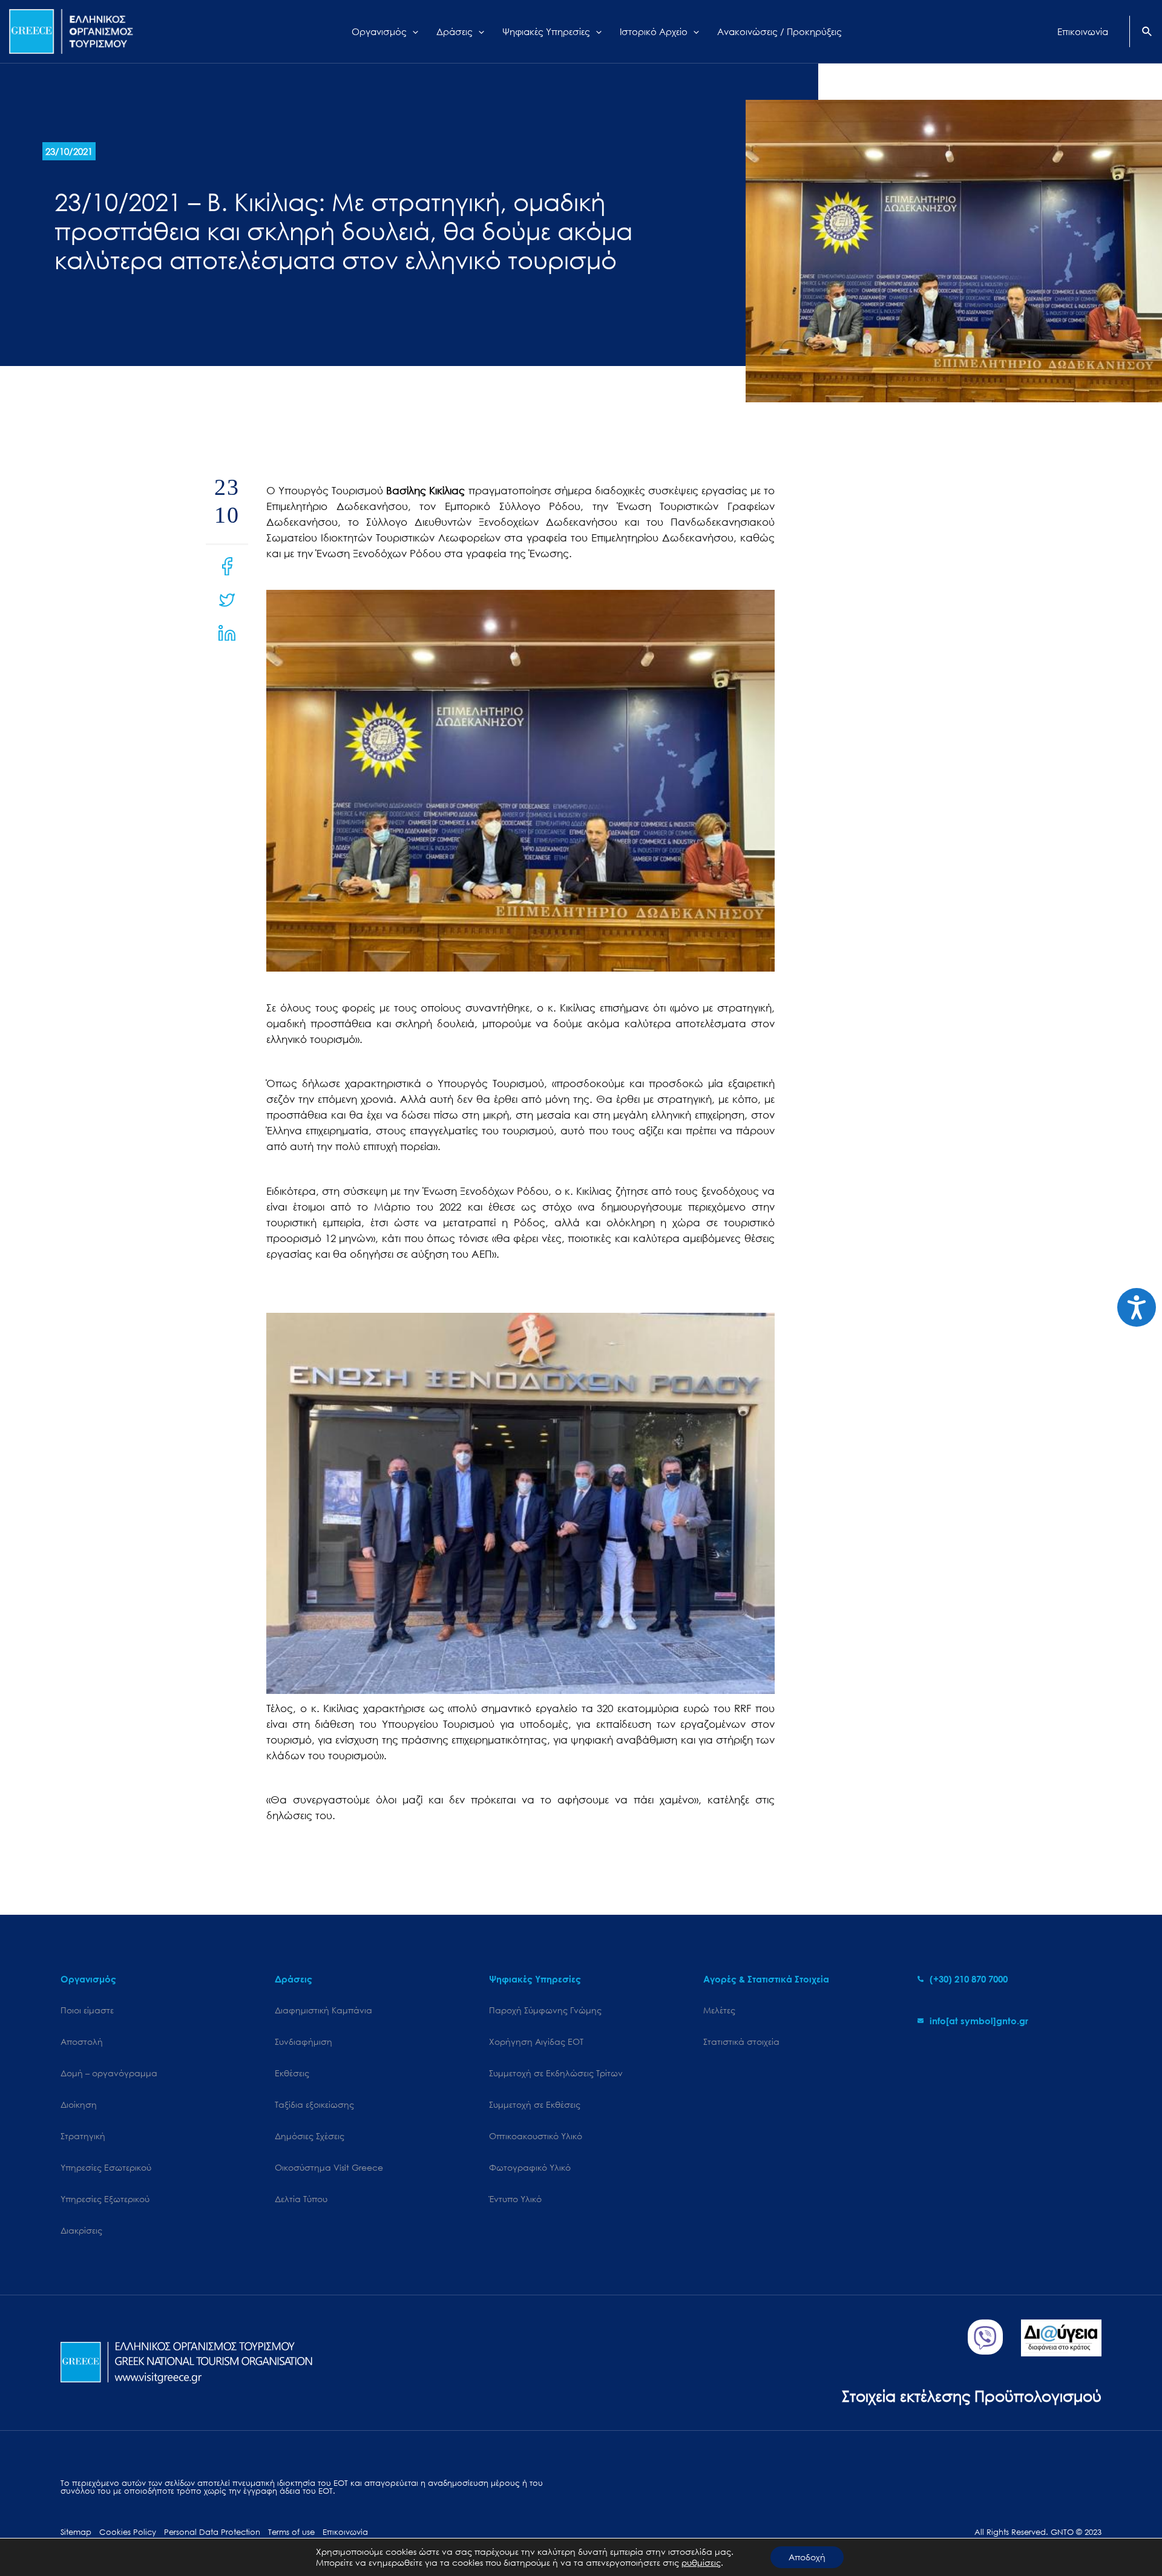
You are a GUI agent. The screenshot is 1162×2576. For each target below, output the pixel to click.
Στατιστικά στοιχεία (741, 2042)
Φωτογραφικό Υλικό (530, 2167)
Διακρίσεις (81, 2230)
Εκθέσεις (292, 2073)
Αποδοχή (807, 2557)
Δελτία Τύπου (301, 2199)
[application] (412, 31)
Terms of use (291, 2532)
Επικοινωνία (345, 2532)
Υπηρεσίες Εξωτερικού (105, 2199)
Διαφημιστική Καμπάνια (323, 2010)
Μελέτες (719, 2010)
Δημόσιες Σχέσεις (310, 2136)
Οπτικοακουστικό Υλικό (536, 2136)
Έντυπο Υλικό (515, 2199)
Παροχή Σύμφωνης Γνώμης (545, 2010)
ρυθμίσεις (701, 2563)
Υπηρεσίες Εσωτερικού (106, 2167)
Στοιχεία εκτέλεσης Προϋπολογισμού (972, 2395)
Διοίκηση (79, 2104)
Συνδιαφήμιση (304, 2042)
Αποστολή (82, 2042)
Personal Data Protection (212, 2532)
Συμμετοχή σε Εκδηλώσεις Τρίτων (556, 2073)
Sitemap (76, 2532)
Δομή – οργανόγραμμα (109, 2073)
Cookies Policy (128, 2532)
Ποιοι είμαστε (87, 2010)
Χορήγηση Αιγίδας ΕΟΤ (536, 2042)
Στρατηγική (83, 2136)
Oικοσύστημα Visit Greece (329, 2167)
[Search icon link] (1147, 33)
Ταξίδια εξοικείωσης (314, 2104)
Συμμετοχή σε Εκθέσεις (535, 2104)
